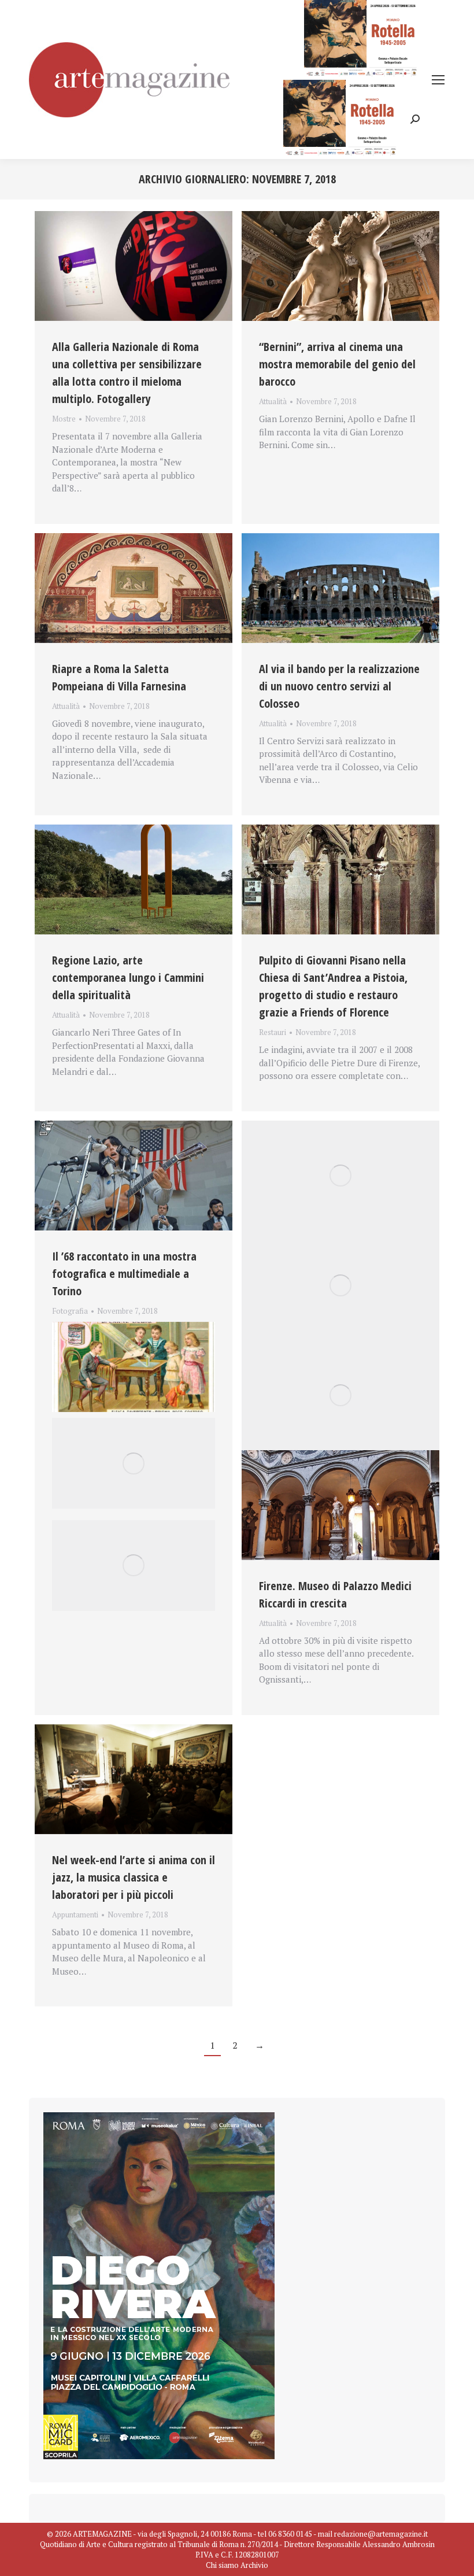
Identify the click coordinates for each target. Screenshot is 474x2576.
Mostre (64, 419)
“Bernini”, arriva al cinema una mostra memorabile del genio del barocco (337, 364)
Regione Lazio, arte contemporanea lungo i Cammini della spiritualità (128, 977)
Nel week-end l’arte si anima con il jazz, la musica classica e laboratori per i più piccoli (134, 1877)
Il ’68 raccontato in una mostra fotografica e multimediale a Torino (124, 1274)
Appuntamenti (75, 1915)
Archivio (254, 2565)
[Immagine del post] (134, 266)
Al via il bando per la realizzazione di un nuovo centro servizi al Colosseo (339, 686)
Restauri (273, 1032)
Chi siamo (222, 2565)
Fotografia (70, 1311)
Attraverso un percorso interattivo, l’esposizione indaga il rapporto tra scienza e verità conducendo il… (119, 1325)
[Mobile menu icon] (438, 80)
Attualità (273, 401)
